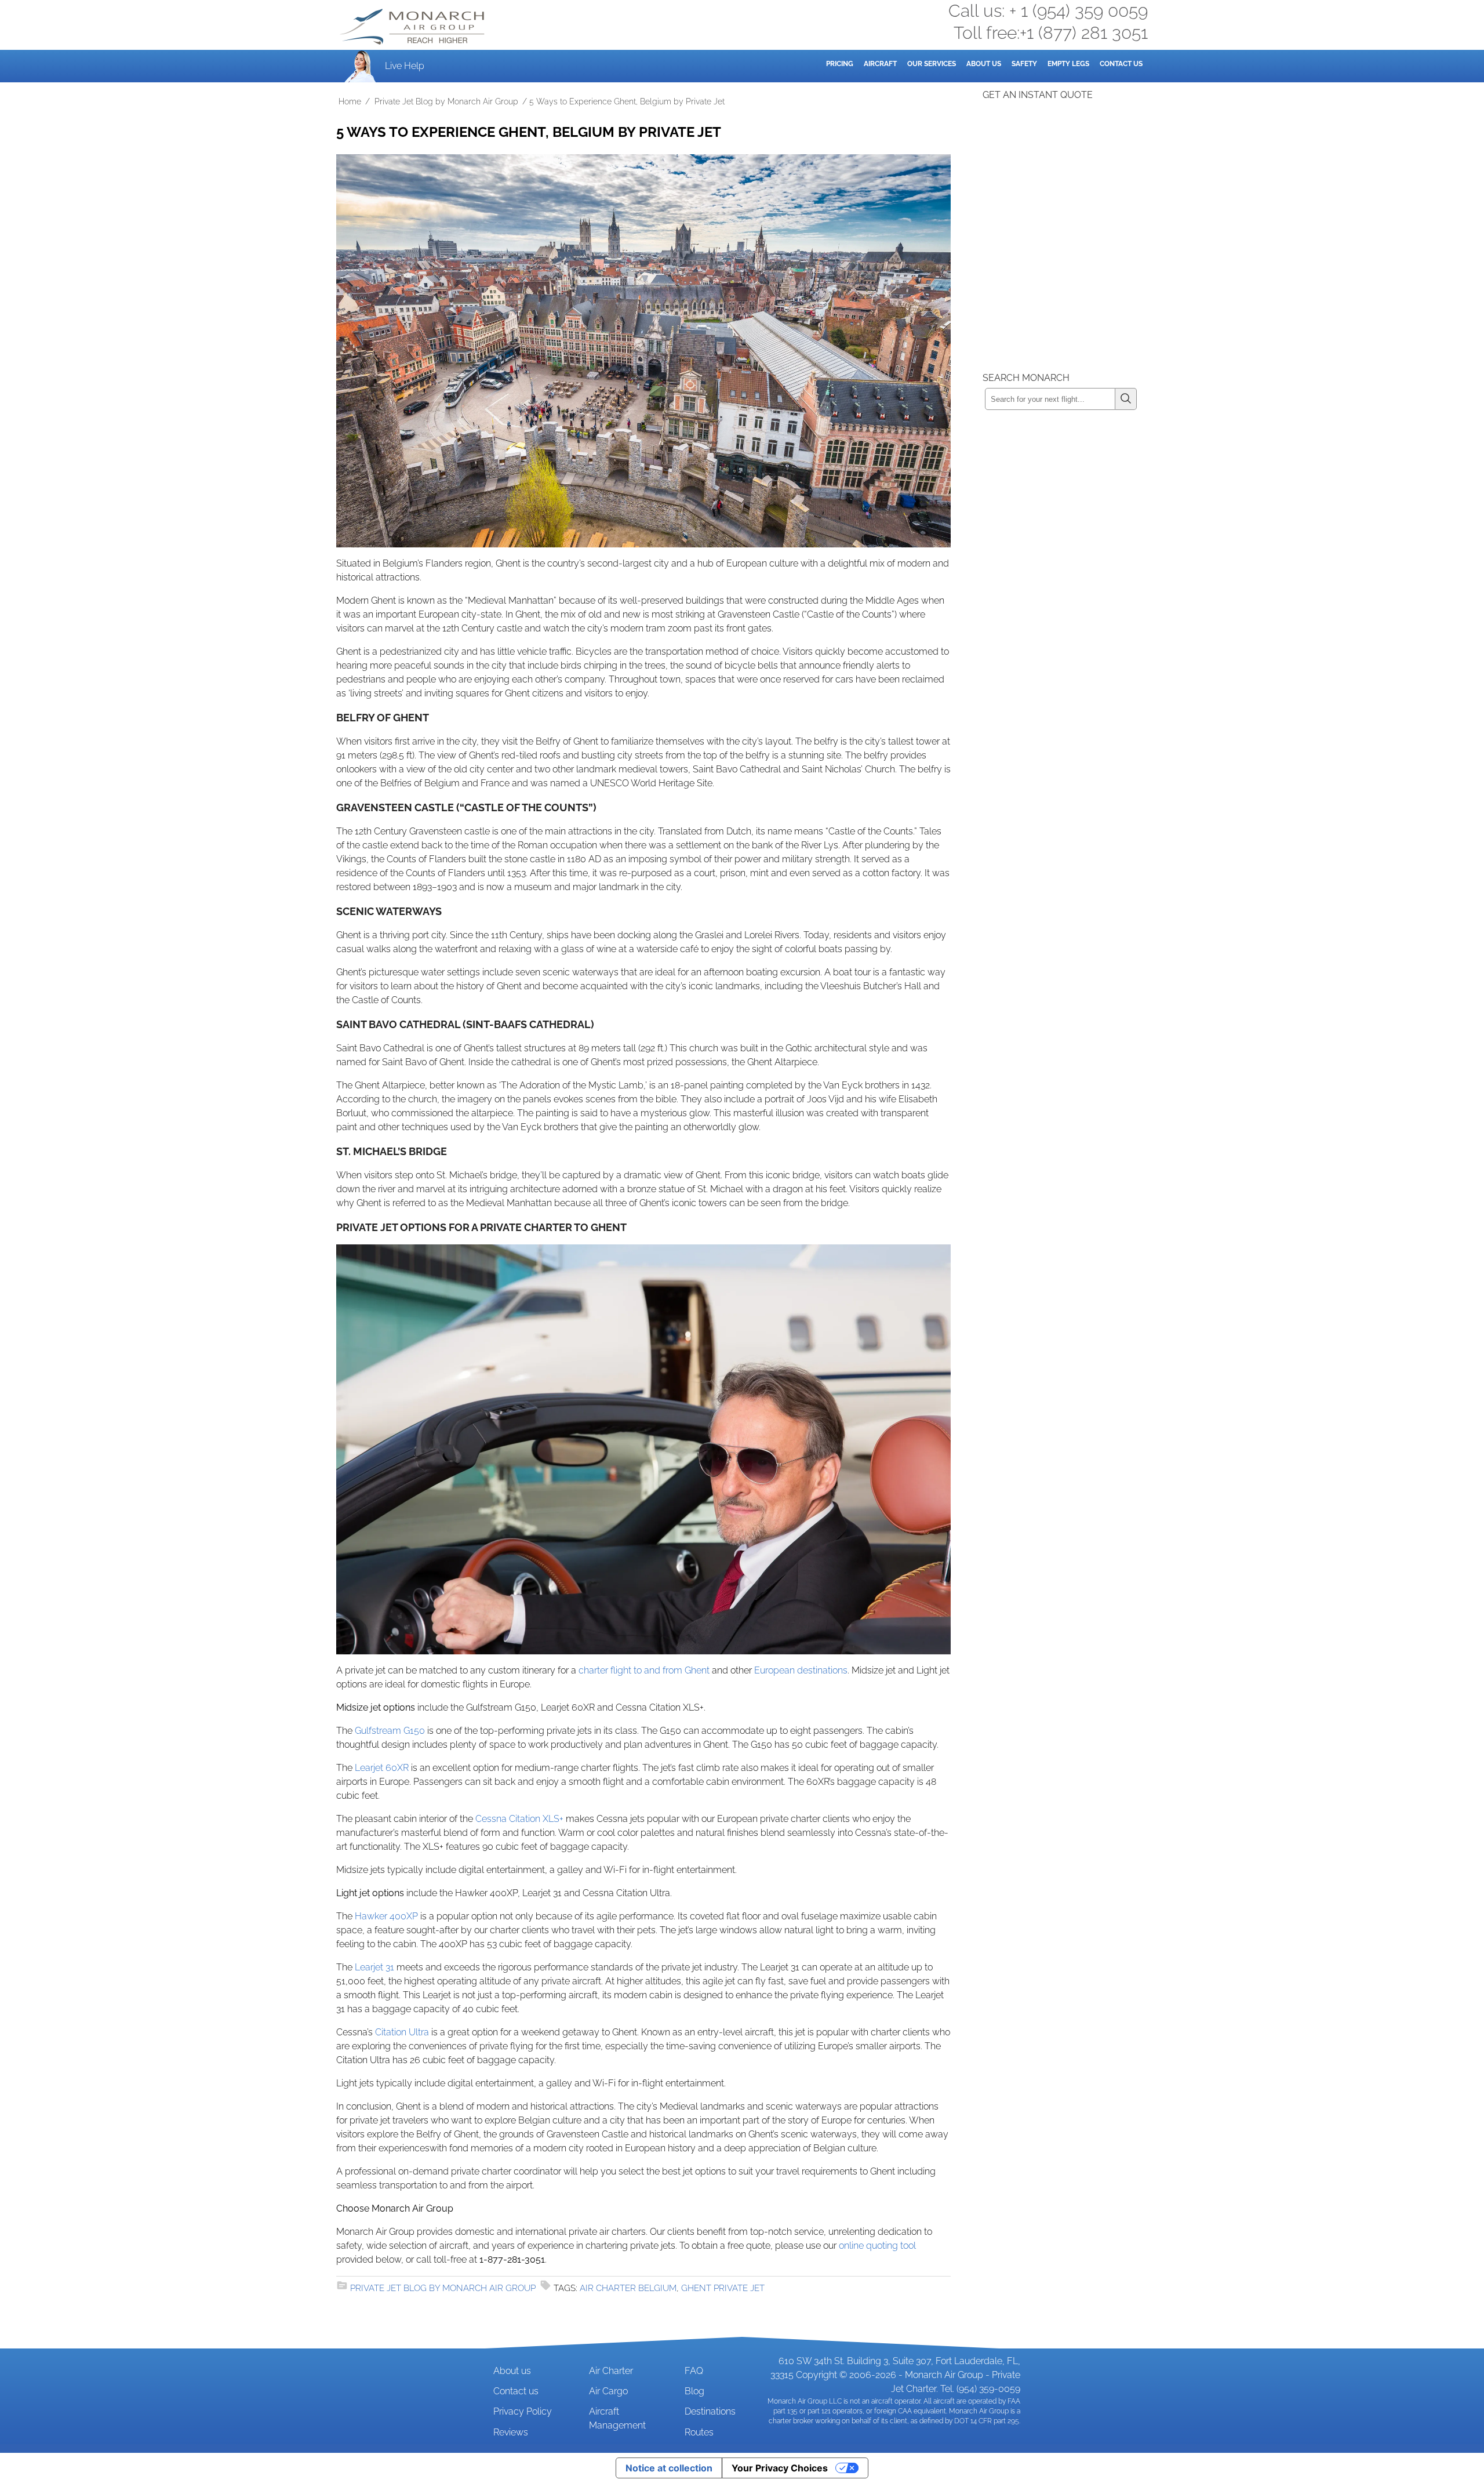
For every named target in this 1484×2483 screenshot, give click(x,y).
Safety (1024, 64)
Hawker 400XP (386, 1916)
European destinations (801, 1670)
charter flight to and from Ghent (644, 1670)
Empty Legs (1068, 64)
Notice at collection (669, 2468)
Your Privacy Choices (780, 2468)
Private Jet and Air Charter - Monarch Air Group (413, 27)
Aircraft (880, 64)
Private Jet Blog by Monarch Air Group (446, 101)
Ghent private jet (723, 2288)
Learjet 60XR (382, 1768)
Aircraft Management (617, 2418)
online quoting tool (877, 2246)
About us (512, 2371)
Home (350, 101)
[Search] (1126, 399)
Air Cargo (608, 2391)
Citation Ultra (402, 2032)
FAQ (694, 2371)
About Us (984, 64)
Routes (699, 2432)
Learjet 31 (374, 1967)
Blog (694, 2391)
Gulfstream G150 (390, 1731)
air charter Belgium (628, 2288)
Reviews (511, 2432)
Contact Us (1121, 64)
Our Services (932, 64)
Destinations (710, 2411)
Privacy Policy (523, 2411)
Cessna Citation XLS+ (519, 1819)
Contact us (516, 2391)
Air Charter (611, 2371)
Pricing (840, 64)
